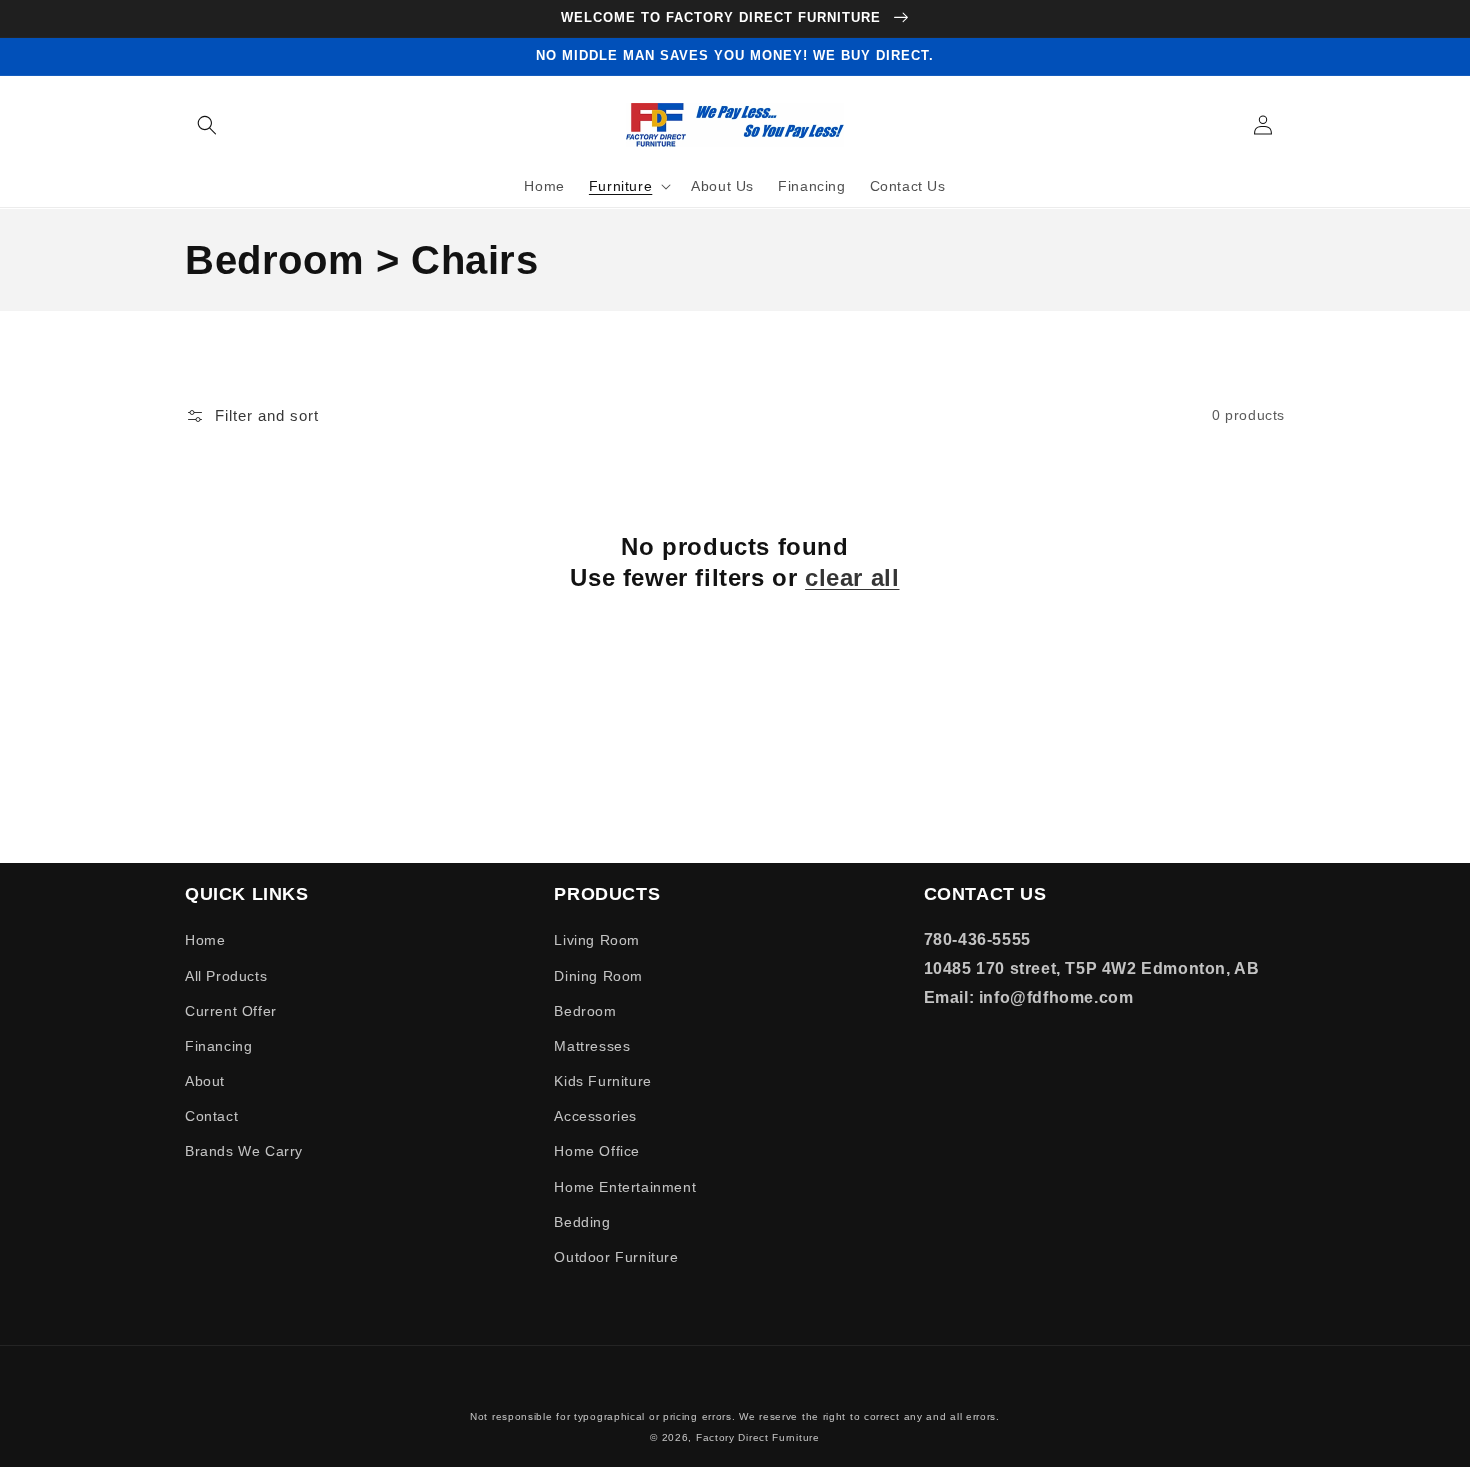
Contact (211, 1116)
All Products (226, 976)
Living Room (597, 940)
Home (205, 940)
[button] (207, 125)
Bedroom (585, 1011)
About (205, 1081)
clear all (852, 577)
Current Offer (231, 1011)
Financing (218, 1046)
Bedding (582, 1222)
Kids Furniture (602, 1081)
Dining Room (598, 976)
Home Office (597, 1151)
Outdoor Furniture (616, 1257)
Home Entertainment (625, 1187)
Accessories (595, 1116)
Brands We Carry (244, 1151)
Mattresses (592, 1046)
